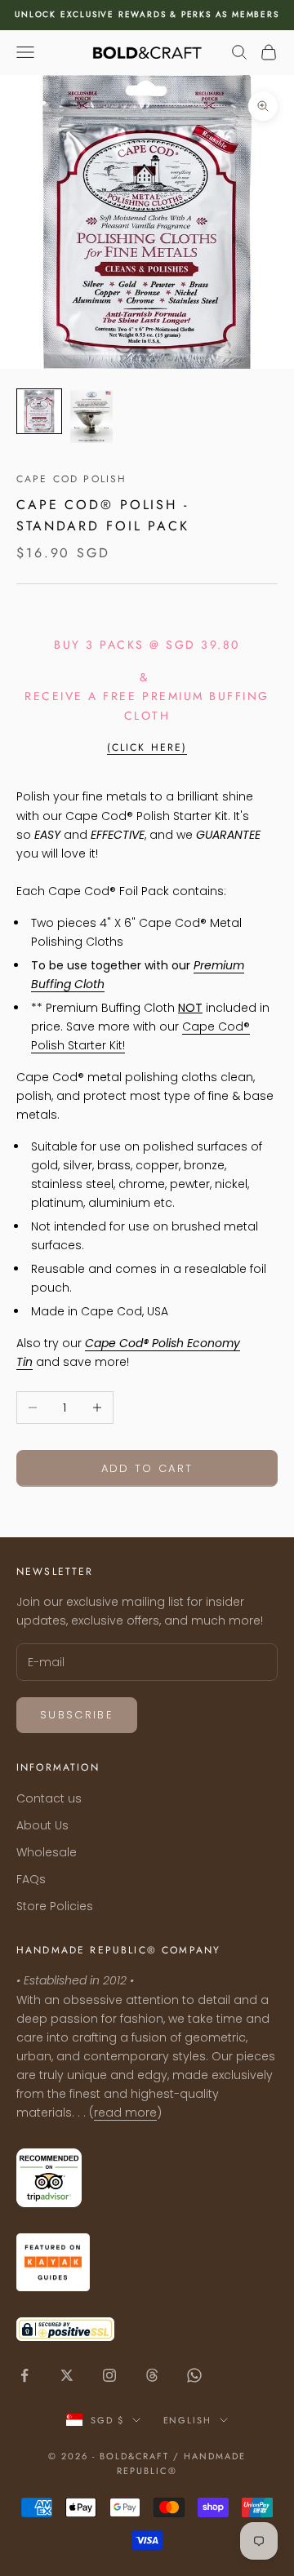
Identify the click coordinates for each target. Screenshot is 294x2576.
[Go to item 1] (39, 411)
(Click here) (147, 747)
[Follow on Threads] (152, 2375)
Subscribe (77, 1715)
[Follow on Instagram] (109, 2375)
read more (125, 2113)
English (188, 2420)
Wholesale (47, 1852)
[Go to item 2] (91, 417)
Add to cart (147, 1468)
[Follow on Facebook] (24, 2375)
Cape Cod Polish (71, 479)
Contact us (49, 1798)
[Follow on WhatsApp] (194, 2375)
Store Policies (55, 1906)
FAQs (31, 1879)
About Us (42, 1825)
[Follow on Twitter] (67, 2375)
